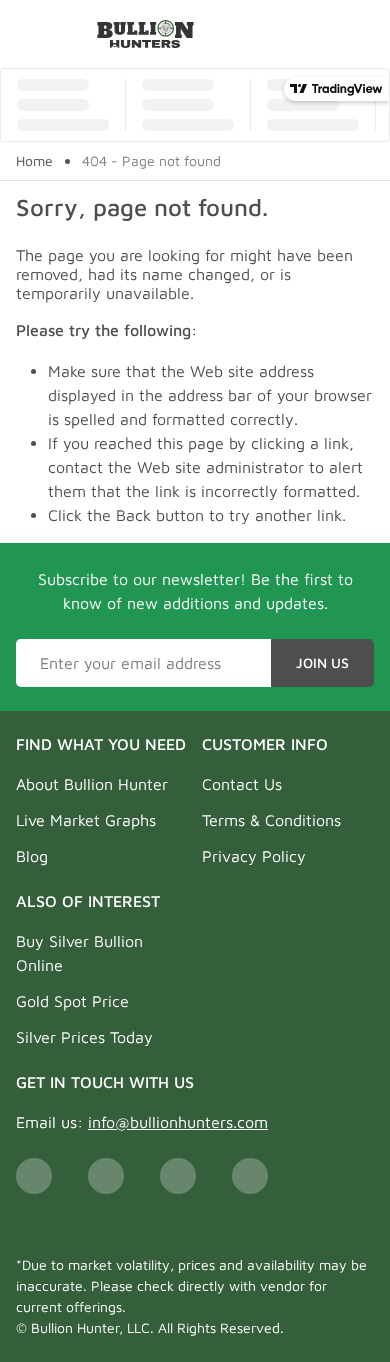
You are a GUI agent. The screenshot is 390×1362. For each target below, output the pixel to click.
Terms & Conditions (271, 820)
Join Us (322, 662)
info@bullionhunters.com (178, 1122)
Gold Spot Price (72, 1001)
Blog (32, 856)
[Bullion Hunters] (145, 34)
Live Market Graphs (86, 820)
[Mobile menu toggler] (28, 34)
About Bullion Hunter (92, 784)
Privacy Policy (254, 856)
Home (34, 161)
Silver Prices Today (84, 1037)
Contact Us (242, 784)
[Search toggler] (363, 34)
